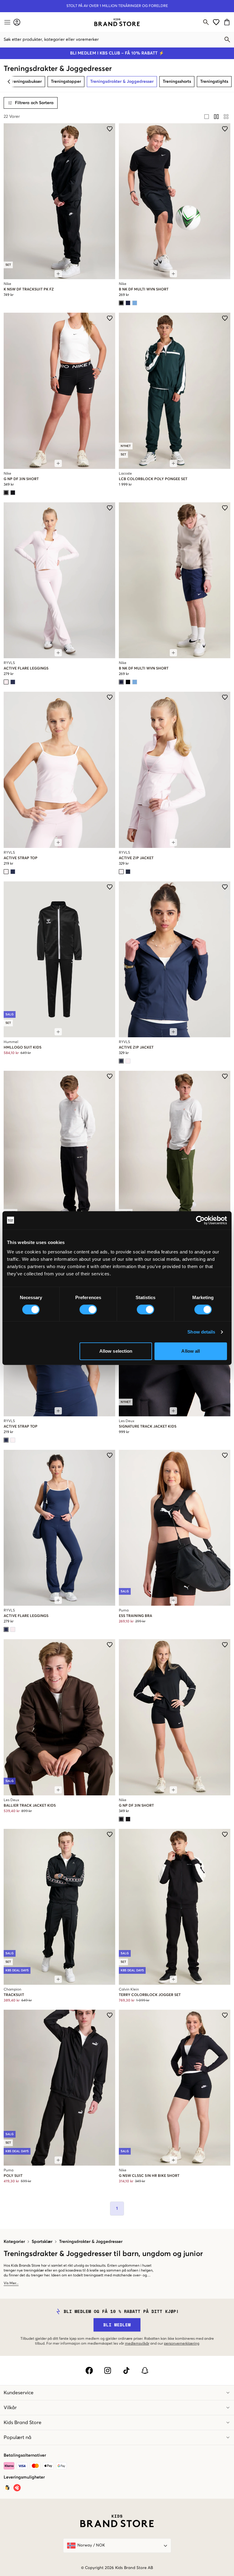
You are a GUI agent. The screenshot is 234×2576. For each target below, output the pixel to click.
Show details (201, 1332)
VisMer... (11, 2283)
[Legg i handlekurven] (58, 274)
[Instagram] (108, 2370)
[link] (117, 22)
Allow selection (116, 1351)
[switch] (88, 1309)
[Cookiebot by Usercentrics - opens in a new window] (200, 1220)
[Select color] (121, 303)
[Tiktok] (126, 2370)
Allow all (191, 1351)
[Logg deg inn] (17, 22)
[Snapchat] (145, 2370)
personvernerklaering (182, 2344)
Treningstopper (66, 82)
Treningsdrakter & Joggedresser (91, 2242)
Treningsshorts (177, 82)
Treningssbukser (26, 82)
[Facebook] (89, 2370)
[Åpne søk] (206, 22)
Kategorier (14, 2242)
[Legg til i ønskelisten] (110, 129)
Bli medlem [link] (117, 2325)
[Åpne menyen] (7, 22)
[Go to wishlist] (216, 22)
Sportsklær (42, 2242)
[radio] (207, 117)
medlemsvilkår (137, 2344)
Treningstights (214, 82)
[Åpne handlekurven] (228, 22)
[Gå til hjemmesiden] (117, 22)
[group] (216, 117)
